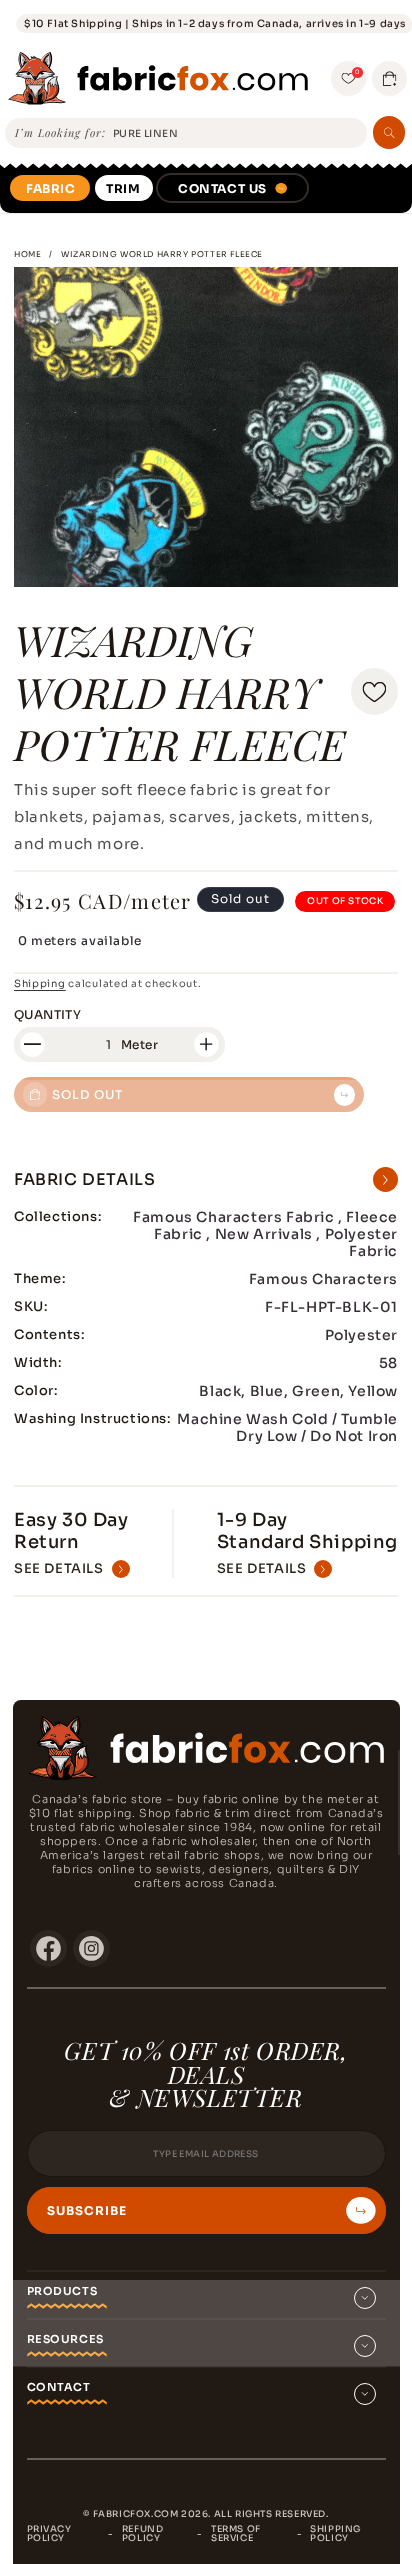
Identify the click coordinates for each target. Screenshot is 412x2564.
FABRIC (51, 188)
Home (27, 254)
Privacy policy (49, 2533)
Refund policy (143, 2533)
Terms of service (236, 2533)
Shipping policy (335, 2533)
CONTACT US (222, 188)
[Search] (389, 132)
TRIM (123, 188)
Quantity (47, 1014)
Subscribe (87, 2211)
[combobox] (236, 133)
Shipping (40, 983)
